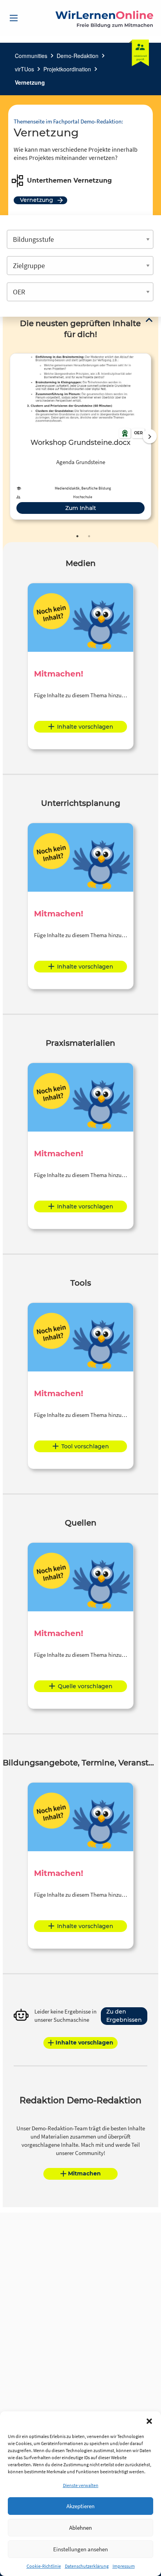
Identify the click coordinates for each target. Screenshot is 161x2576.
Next (150, 436)
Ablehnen (80, 2528)
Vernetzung (30, 82)
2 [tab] (89, 536)
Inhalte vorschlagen (85, 727)
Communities (31, 56)
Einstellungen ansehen (80, 2549)
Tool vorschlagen (85, 1446)
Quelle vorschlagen (85, 1686)
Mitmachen (84, 2173)
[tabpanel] (80, 436)
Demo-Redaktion (78, 56)
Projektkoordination (67, 69)
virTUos (24, 69)
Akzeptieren (80, 2506)
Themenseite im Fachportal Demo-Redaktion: (68, 121)
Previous (8, 436)
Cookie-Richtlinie (44, 2566)
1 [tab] (77, 536)
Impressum (124, 2566)
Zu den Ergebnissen (124, 2016)
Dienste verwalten (81, 2485)
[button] (149, 2421)
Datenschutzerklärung (87, 2566)
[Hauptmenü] (14, 18)
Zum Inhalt (81, 508)
